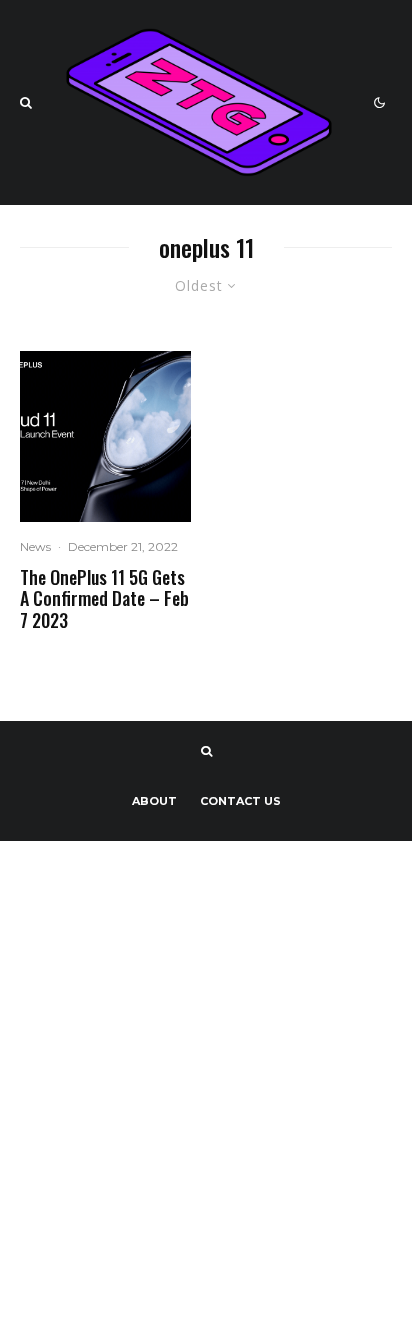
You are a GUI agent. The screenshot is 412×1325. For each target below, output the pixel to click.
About (154, 801)
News (35, 546)
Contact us (240, 801)
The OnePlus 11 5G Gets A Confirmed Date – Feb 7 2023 (104, 599)
